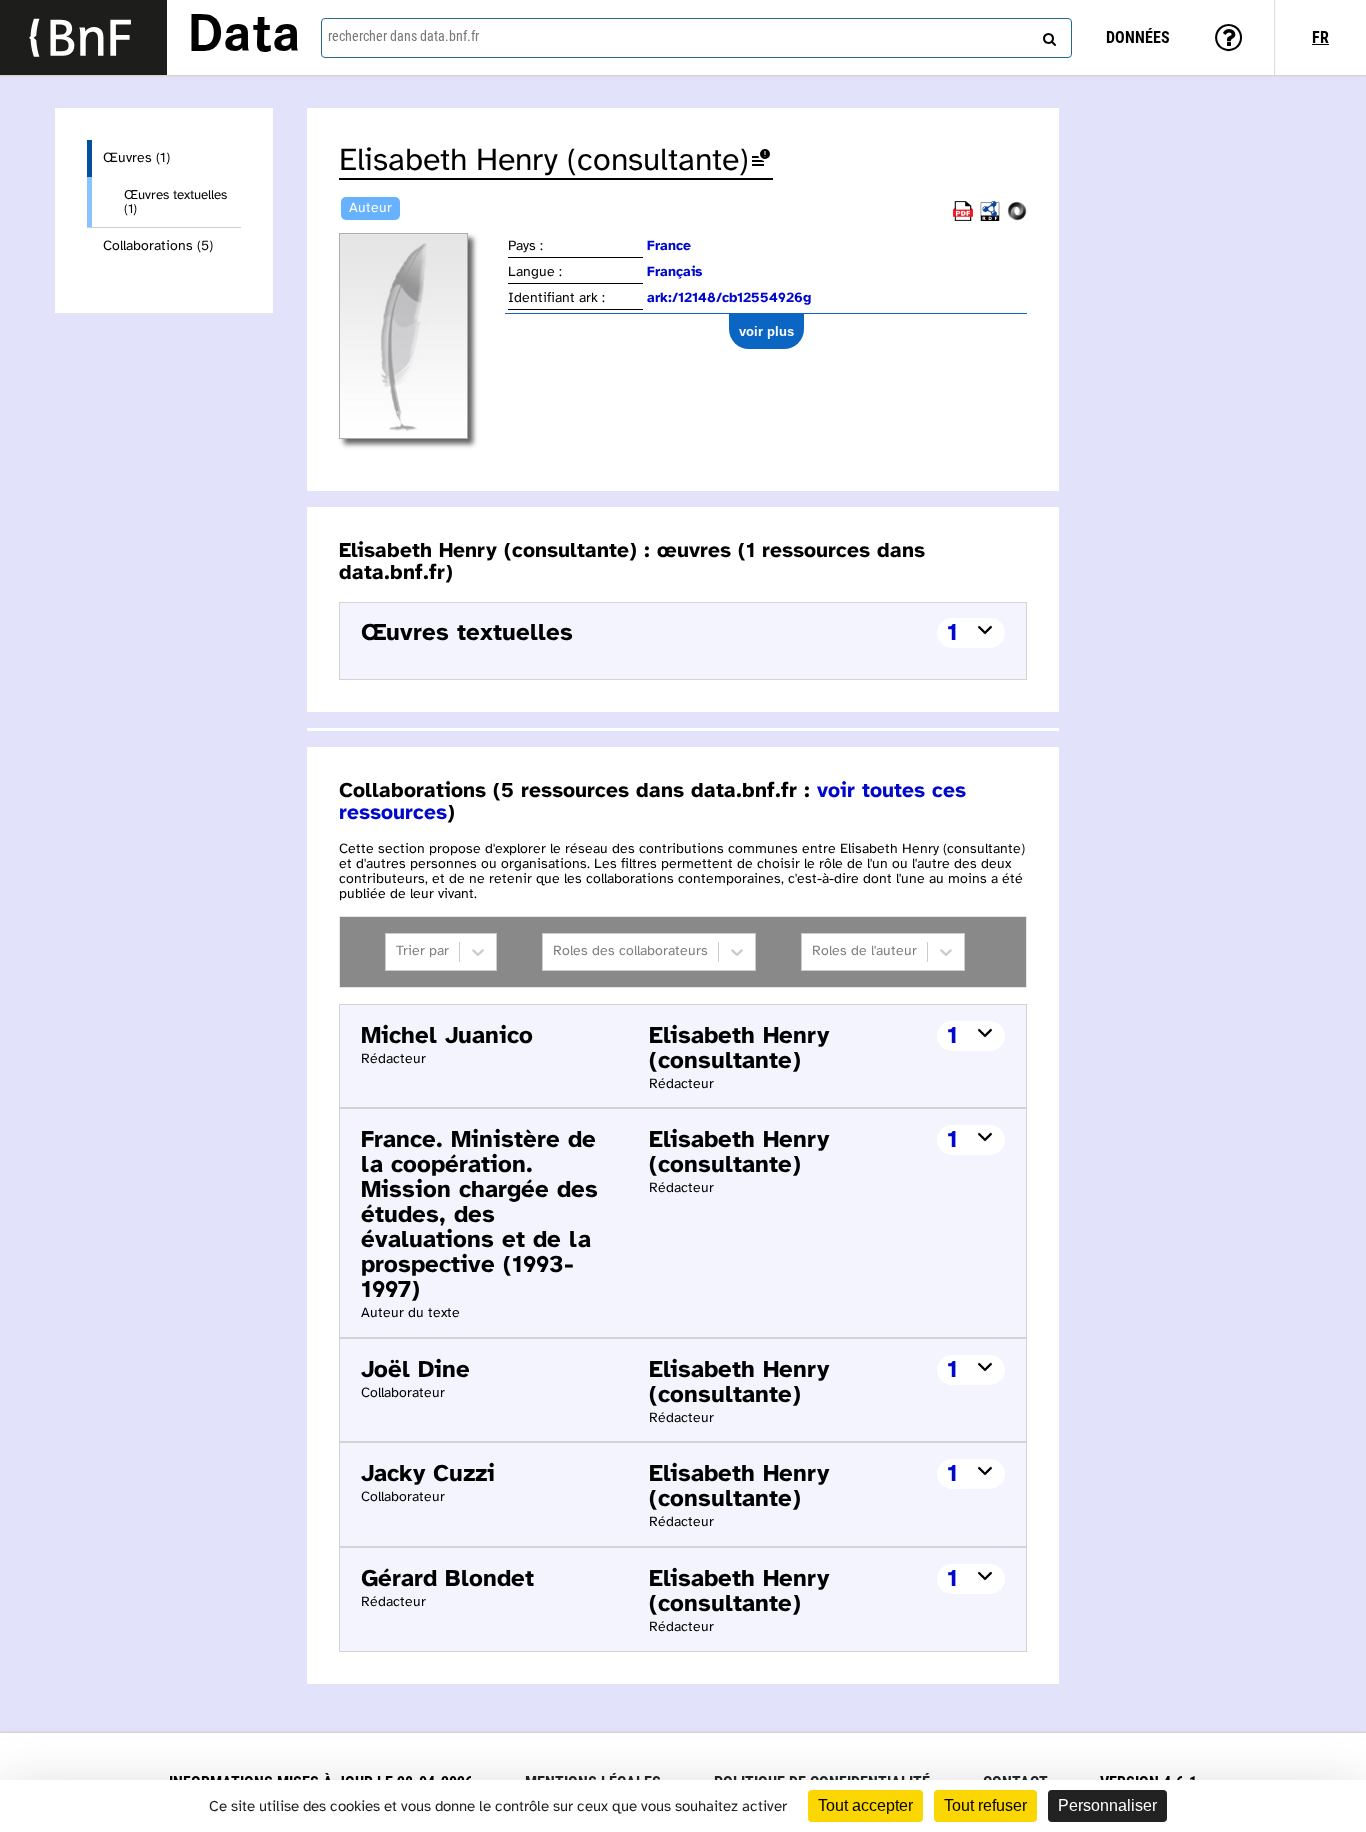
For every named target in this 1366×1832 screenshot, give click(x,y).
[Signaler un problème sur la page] (761, 161)
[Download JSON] (1017, 217)
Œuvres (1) (136, 158)
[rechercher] (1047, 35)
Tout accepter (865, 1805)
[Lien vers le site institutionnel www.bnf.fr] (83, 37)
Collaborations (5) (158, 246)
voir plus (766, 331)
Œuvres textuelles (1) (175, 202)
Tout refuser (985, 1805)
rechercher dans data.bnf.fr (403, 36)
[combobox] (696, 38)
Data (244, 37)
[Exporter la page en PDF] (963, 217)
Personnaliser (1107, 1805)
